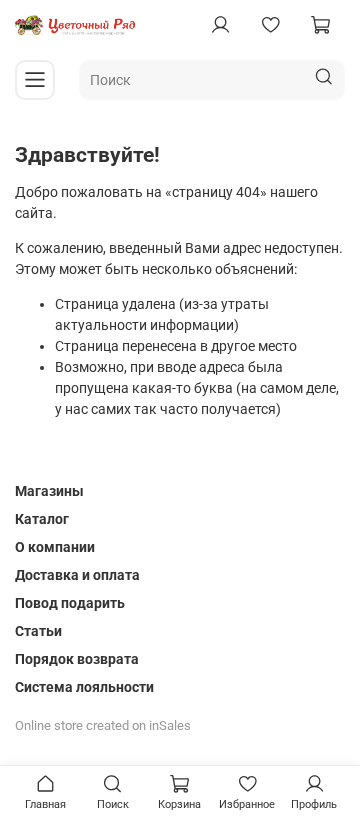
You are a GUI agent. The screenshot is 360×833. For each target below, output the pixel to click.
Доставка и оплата (77, 575)
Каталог (42, 519)
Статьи (38, 631)
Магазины (49, 491)
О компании (55, 547)
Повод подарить (70, 603)
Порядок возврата (77, 659)
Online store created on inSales (103, 725)
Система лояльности (84, 687)
